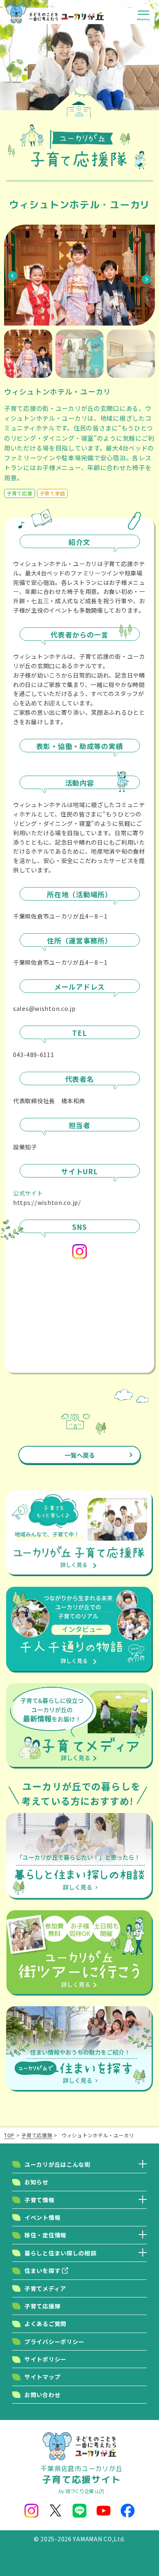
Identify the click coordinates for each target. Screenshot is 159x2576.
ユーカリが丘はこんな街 (57, 2164)
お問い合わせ (42, 2395)
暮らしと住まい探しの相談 (61, 2253)
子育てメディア (45, 2288)
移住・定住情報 (45, 2235)
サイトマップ (42, 2377)
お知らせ (36, 2182)
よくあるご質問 (45, 2324)
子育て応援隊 (42, 2306)
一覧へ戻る (80, 1455)
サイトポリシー (45, 2359)
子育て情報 (40, 2200)
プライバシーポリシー (54, 2342)
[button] (13, 275)
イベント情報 (42, 2217)
